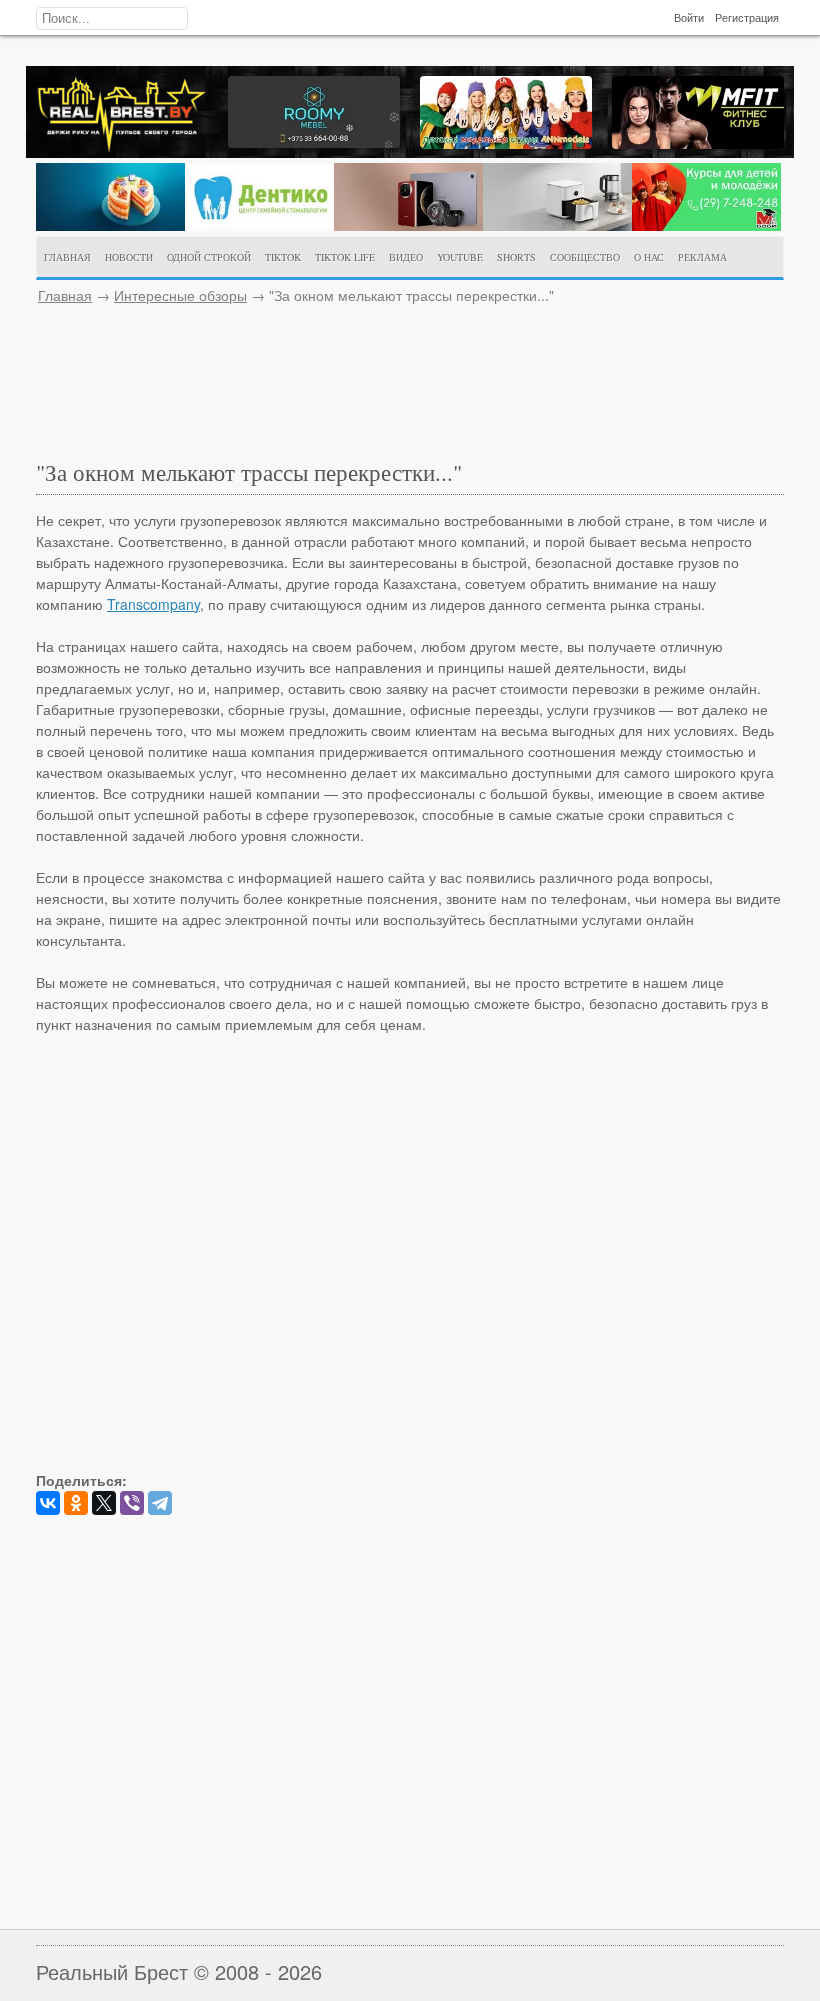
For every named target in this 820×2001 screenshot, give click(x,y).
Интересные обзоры (180, 295)
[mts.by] (110, 225)
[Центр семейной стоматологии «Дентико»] (259, 225)
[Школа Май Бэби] (706, 225)
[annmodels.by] (506, 143)
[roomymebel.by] (314, 142)
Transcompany (153, 604)
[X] (104, 1503)
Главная (65, 295)
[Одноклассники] (76, 1503)
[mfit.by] (698, 143)
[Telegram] (160, 1503)
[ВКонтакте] (48, 1503)
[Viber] (132, 1503)
